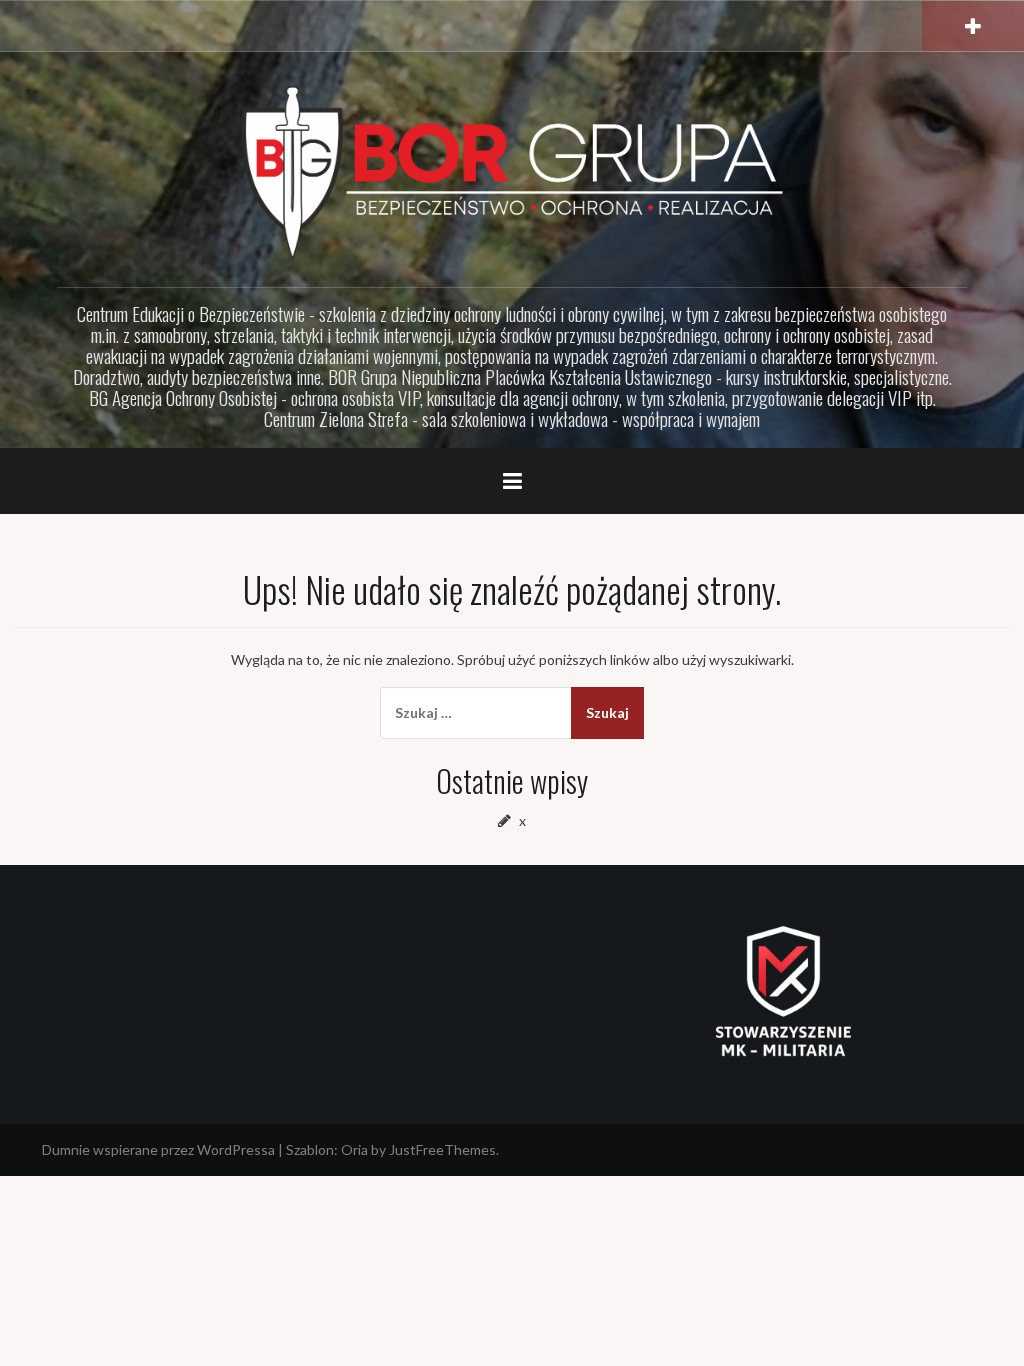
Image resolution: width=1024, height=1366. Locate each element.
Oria (354, 1149)
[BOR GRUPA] (512, 170)
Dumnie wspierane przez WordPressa (158, 1149)
